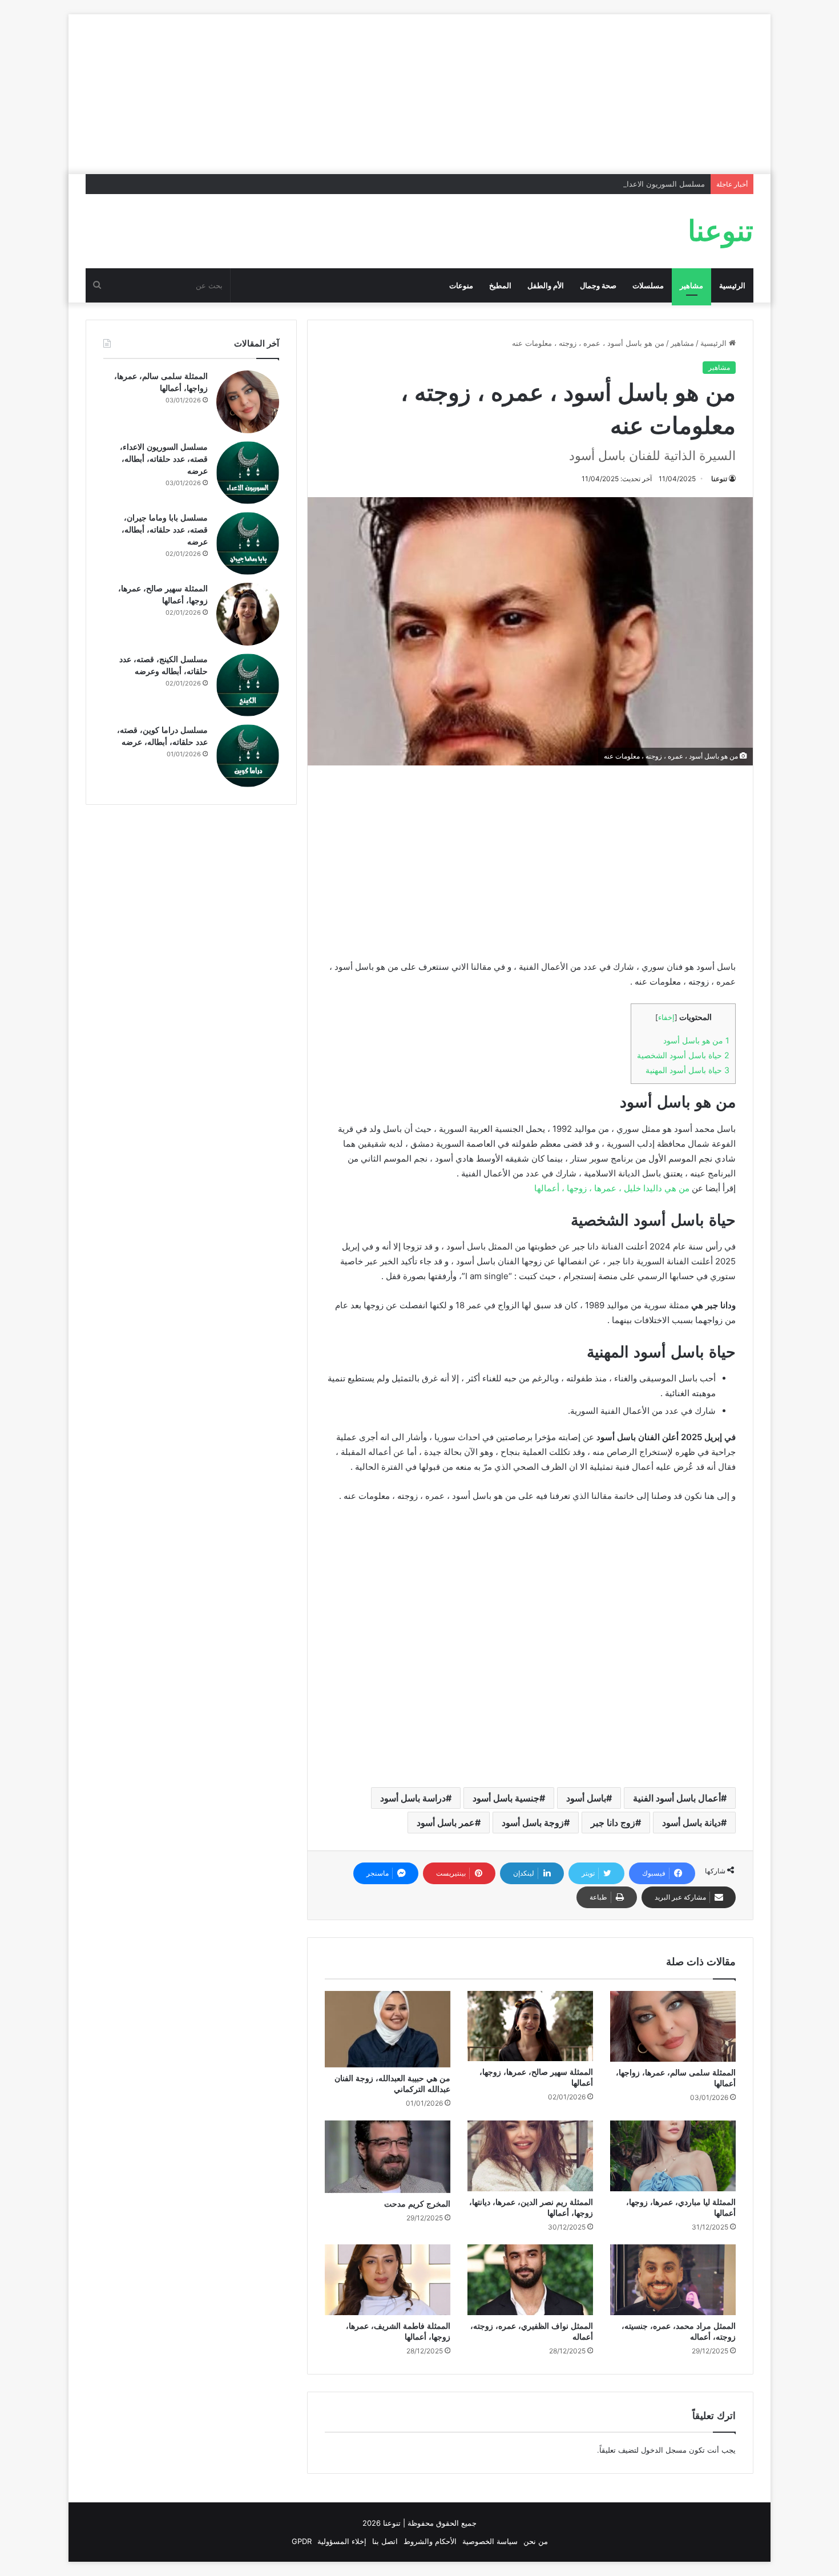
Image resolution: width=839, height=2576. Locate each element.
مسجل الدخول (664, 2450)
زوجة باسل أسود (533, 1823)
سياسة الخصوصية (490, 2541)
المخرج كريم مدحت (417, 2204)
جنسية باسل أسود (506, 1798)
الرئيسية (732, 285)
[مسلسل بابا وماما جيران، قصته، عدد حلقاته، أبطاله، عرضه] (248, 543)
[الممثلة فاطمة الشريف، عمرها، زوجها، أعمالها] (388, 2280)
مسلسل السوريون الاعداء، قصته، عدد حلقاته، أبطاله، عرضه (611, 184)
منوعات (461, 285)
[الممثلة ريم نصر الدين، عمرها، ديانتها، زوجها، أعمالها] (530, 2156)
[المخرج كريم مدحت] (388, 2157)
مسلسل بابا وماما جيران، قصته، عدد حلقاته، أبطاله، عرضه (165, 530)
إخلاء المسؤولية (342, 2541)
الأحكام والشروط (430, 2541)
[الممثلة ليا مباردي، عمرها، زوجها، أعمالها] (673, 2156)
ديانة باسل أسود (691, 1823)
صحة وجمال (598, 285)
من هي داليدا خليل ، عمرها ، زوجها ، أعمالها (612, 1188)
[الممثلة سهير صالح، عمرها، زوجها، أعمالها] (530, 2026)
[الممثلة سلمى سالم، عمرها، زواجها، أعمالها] (673, 2026)
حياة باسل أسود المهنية (687, 1070)
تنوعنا (719, 479)
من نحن (536, 2541)
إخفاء (666, 1017)
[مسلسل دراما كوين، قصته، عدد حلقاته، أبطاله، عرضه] (248, 756)
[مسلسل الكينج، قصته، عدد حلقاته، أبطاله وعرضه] (248, 685)
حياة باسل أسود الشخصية (683, 1055)
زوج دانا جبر (613, 1823)
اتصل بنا (385, 2541)
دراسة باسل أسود (413, 1798)
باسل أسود (586, 1798)
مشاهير (691, 285)
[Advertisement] (419, 94)
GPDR (302, 2541)
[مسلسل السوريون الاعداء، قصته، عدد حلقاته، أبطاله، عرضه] (248, 473)
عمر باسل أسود (446, 1823)
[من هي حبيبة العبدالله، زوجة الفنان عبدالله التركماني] (388, 2029)
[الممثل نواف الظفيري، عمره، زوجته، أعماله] (530, 2280)
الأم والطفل (546, 285)
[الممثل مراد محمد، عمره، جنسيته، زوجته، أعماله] (673, 2280)
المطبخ (500, 285)
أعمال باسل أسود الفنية (677, 1798)
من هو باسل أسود (696, 1040)
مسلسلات (648, 285)
